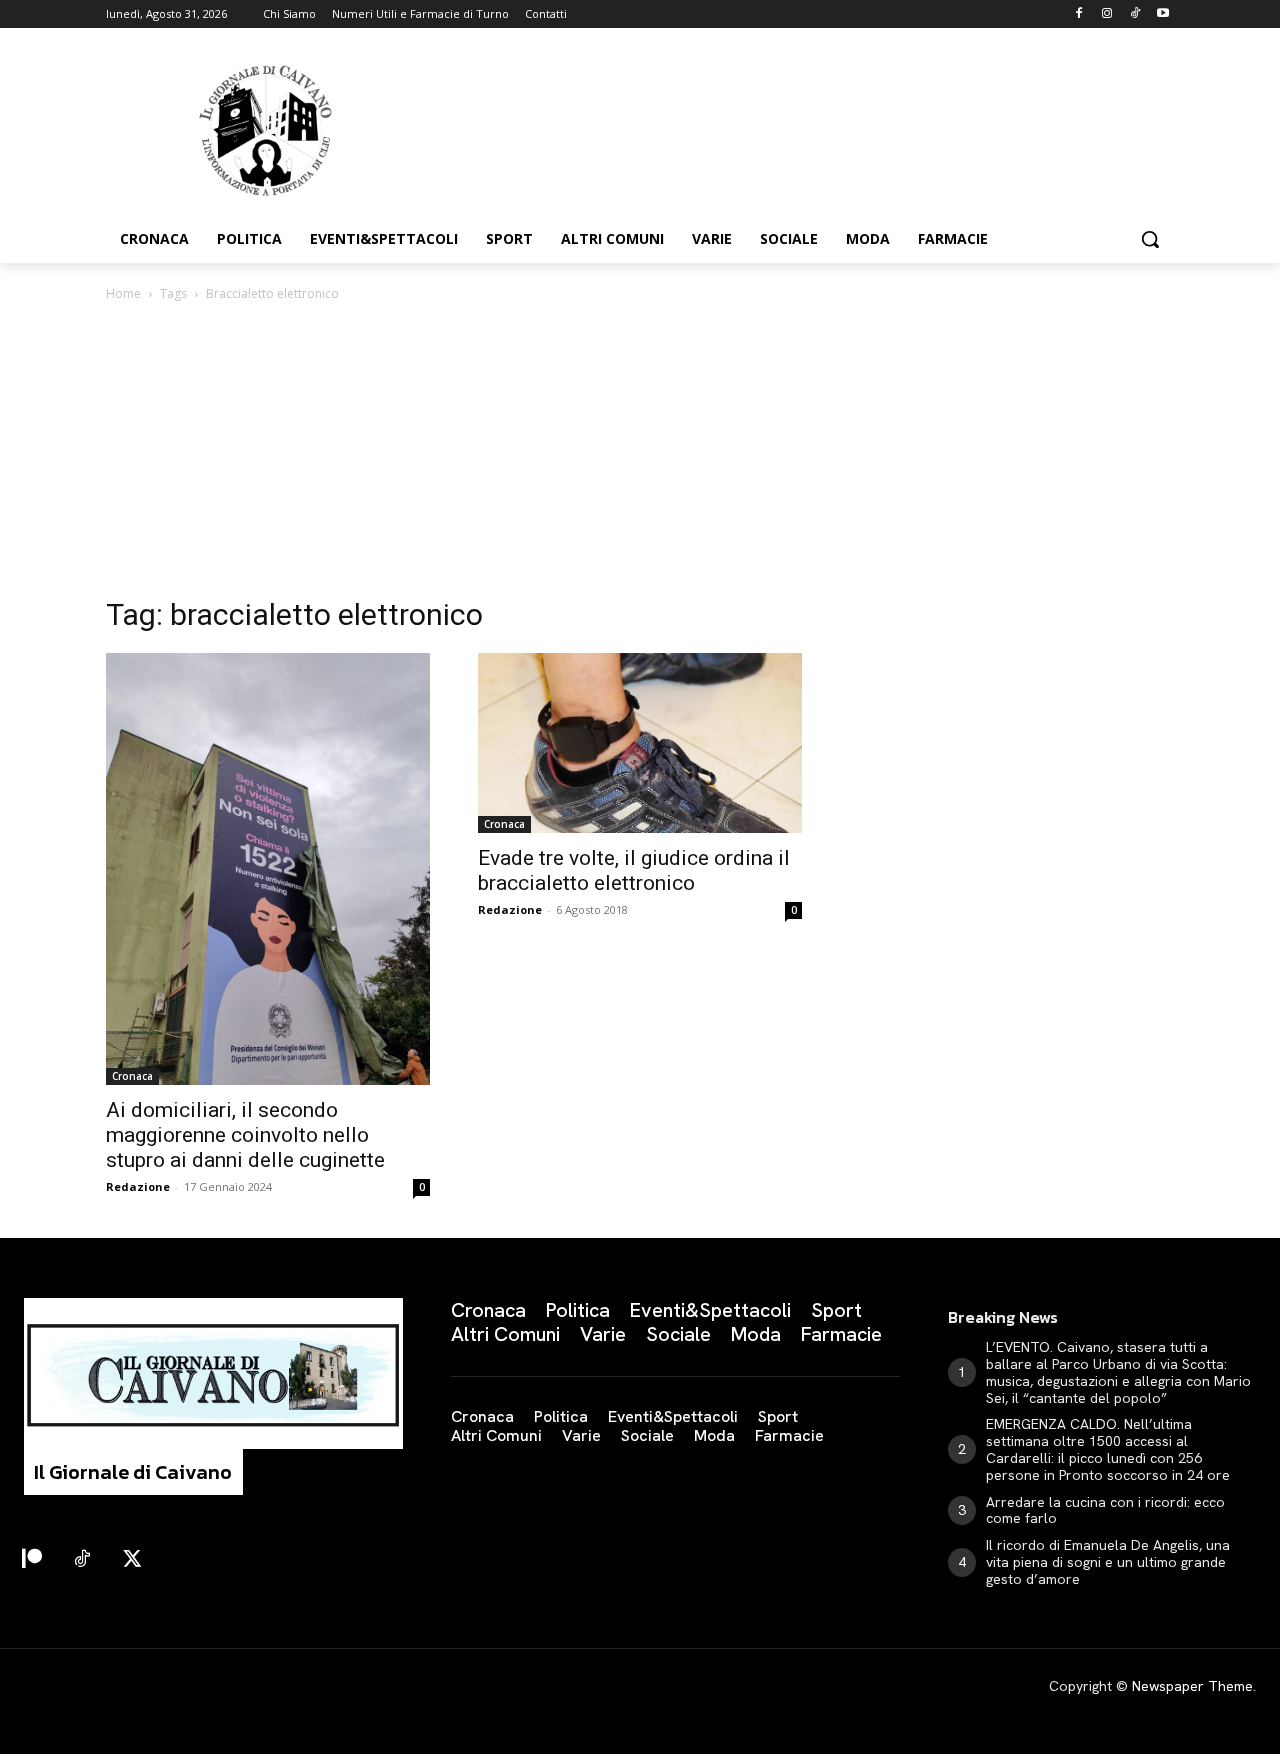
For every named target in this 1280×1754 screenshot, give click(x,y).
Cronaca (132, 1076)
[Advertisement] (640, 455)
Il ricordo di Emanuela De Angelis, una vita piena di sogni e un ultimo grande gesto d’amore (1108, 1562)
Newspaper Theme (1192, 1686)
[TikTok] (1134, 14)
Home (123, 293)
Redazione (138, 1186)
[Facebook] (1079, 14)
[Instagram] (1107, 14)
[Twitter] (132, 1560)
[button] (1150, 239)
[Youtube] (1162, 14)
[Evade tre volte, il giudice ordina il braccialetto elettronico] (640, 743)
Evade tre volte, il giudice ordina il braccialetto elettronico (634, 870)
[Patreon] (32, 1560)
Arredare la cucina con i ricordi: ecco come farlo (1105, 1510)
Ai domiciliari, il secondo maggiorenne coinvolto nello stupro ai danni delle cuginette (245, 1135)
